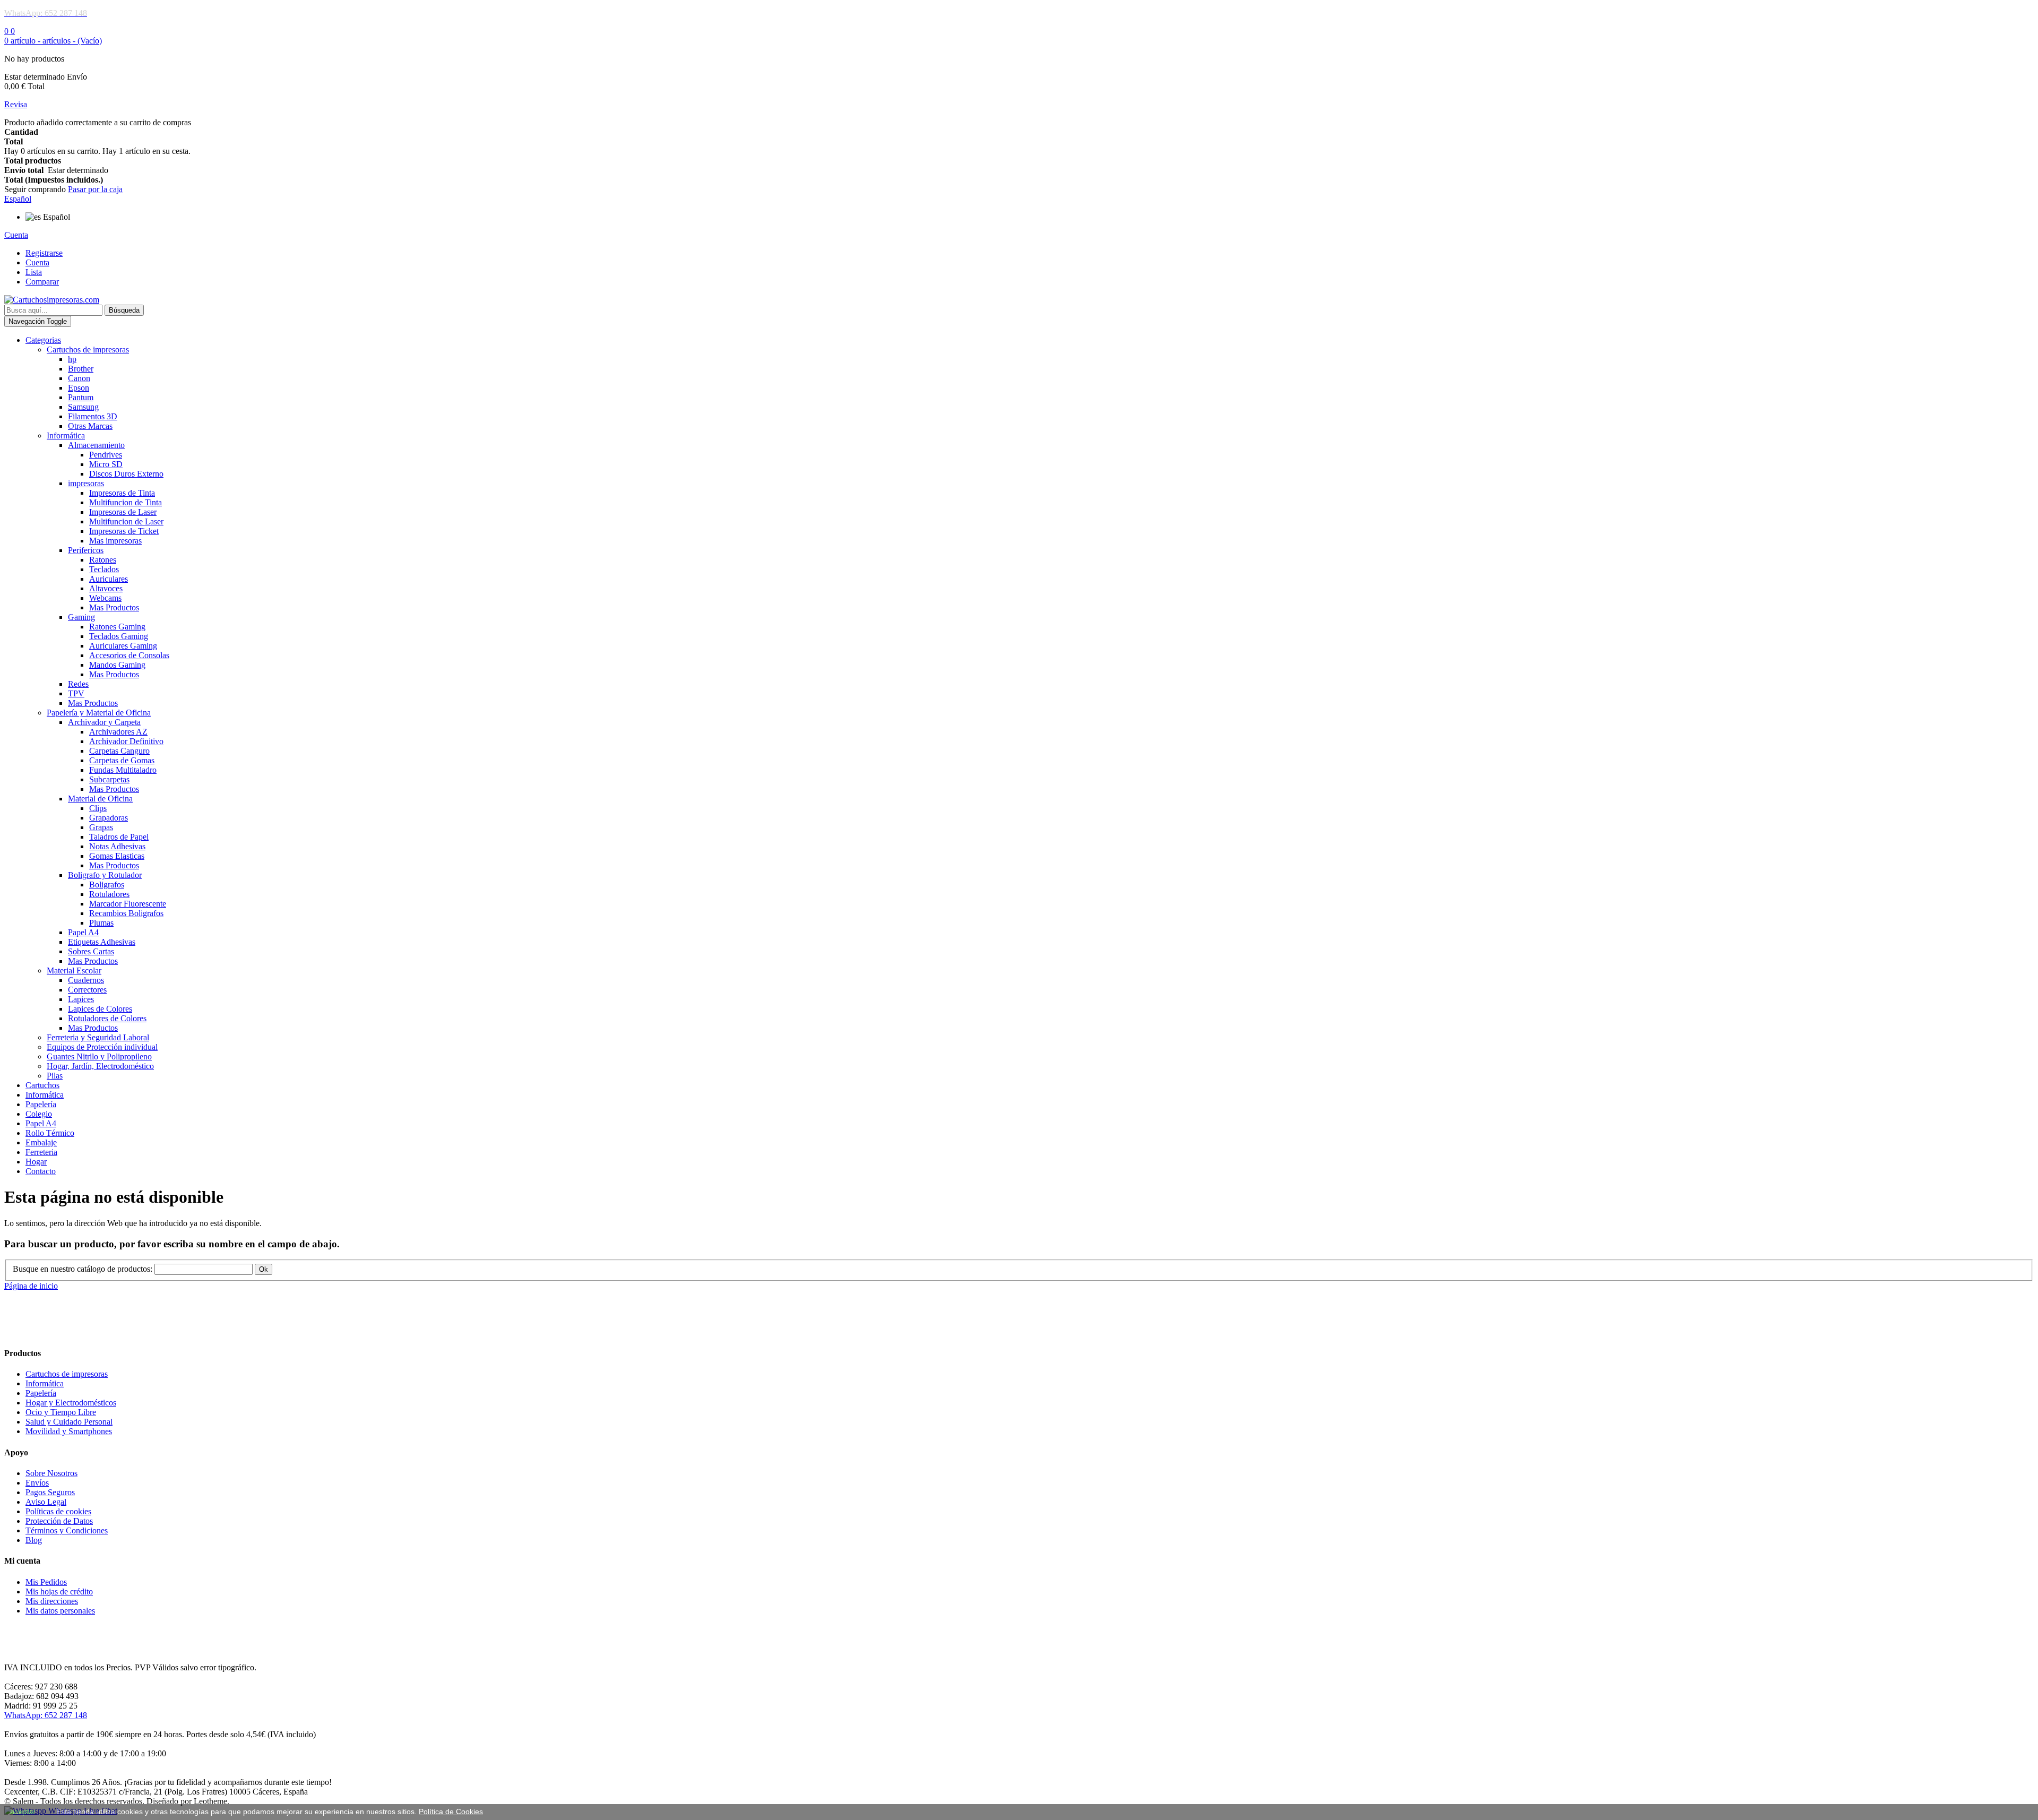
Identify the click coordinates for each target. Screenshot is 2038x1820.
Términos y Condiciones (67, 1530)
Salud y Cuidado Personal (69, 1422)
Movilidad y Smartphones (69, 1431)
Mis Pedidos (46, 1582)
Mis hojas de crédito (59, 1592)
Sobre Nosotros (51, 1473)
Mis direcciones (52, 1601)
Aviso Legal (46, 1502)
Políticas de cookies (58, 1511)
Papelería (41, 1393)
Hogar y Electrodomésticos (71, 1403)
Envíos (37, 1483)
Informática (45, 1383)
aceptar (23, 1812)
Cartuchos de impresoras (67, 1374)
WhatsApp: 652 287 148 (46, 1715)
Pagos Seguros (50, 1492)
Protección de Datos (59, 1521)
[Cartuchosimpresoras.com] (52, 300)
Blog (34, 1540)
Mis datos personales (60, 1611)
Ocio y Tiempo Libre (61, 1412)
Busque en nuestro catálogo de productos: (83, 1269)
